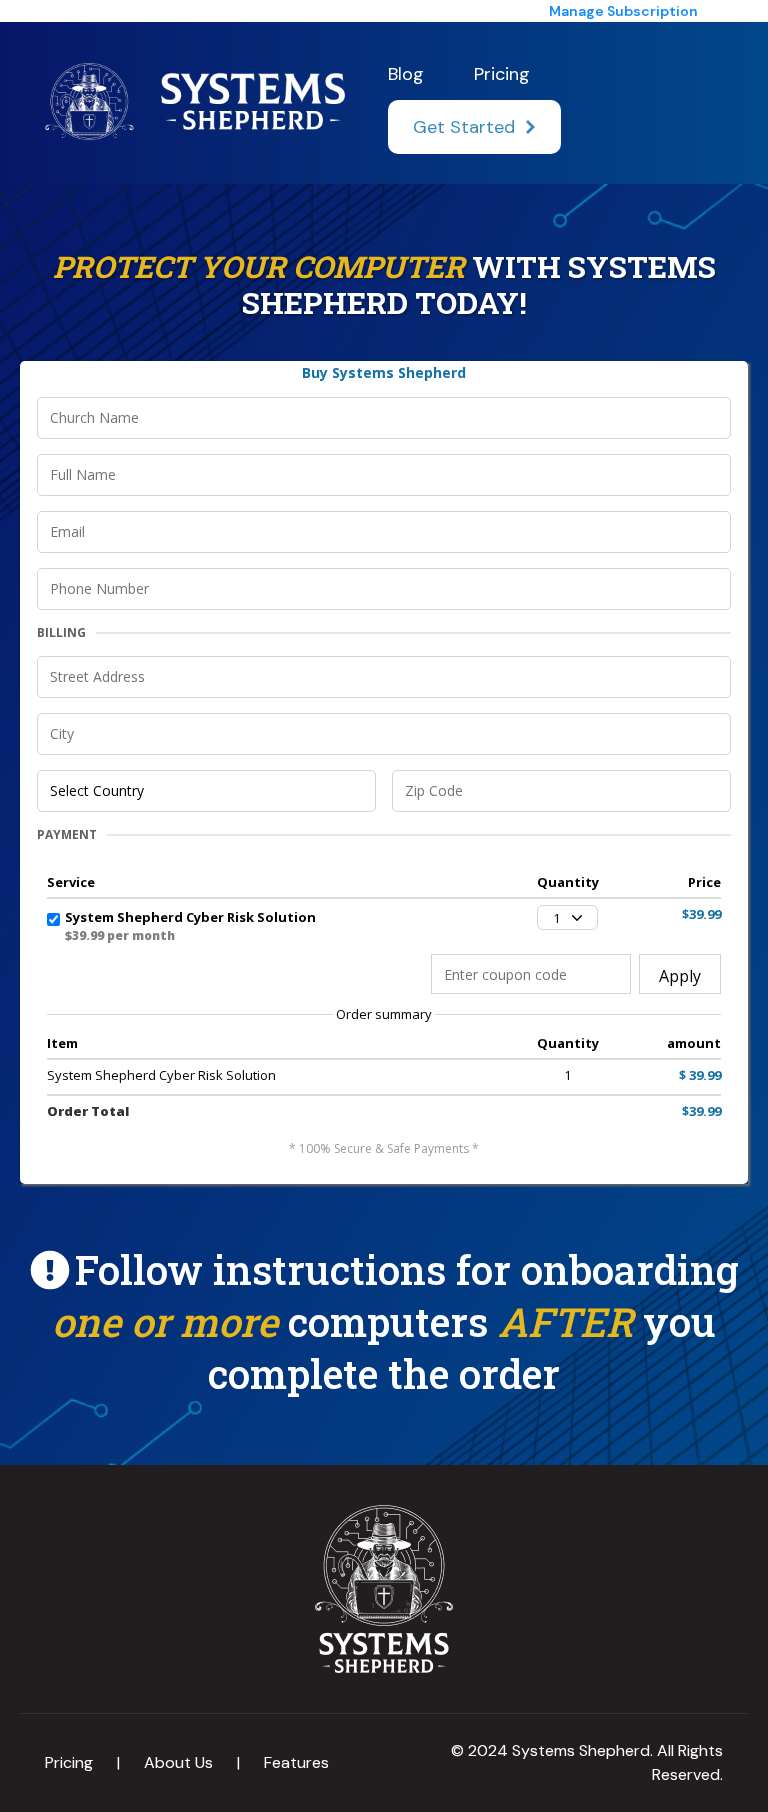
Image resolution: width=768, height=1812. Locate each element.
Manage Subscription (623, 11)
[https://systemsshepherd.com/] (195, 101)
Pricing (502, 74)
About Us (178, 1762)
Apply (680, 976)
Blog (406, 74)
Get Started (464, 127)
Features (296, 1762)
